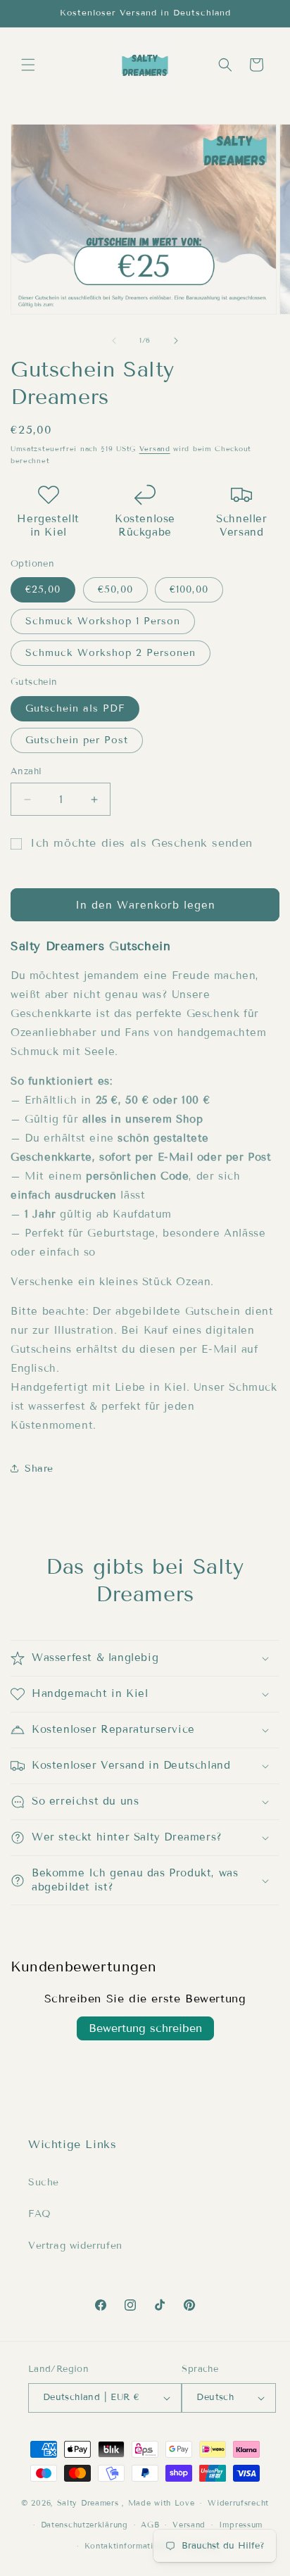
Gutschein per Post (77, 740)
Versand (155, 449)
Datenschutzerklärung (84, 2525)
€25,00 (43, 589)
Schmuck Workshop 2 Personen (111, 653)
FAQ (40, 2214)
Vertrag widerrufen (75, 2246)
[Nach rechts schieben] (176, 341)
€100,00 (189, 589)
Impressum (241, 2525)
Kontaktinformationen (129, 2546)
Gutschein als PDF (75, 708)
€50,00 (115, 589)
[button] (28, 65)
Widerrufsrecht (238, 2503)
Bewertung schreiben (145, 2028)
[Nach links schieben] (114, 341)
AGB (150, 2525)
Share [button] (39, 1469)
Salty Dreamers (88, 2503)
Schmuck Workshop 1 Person (103, 621)
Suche (44, 2182)
